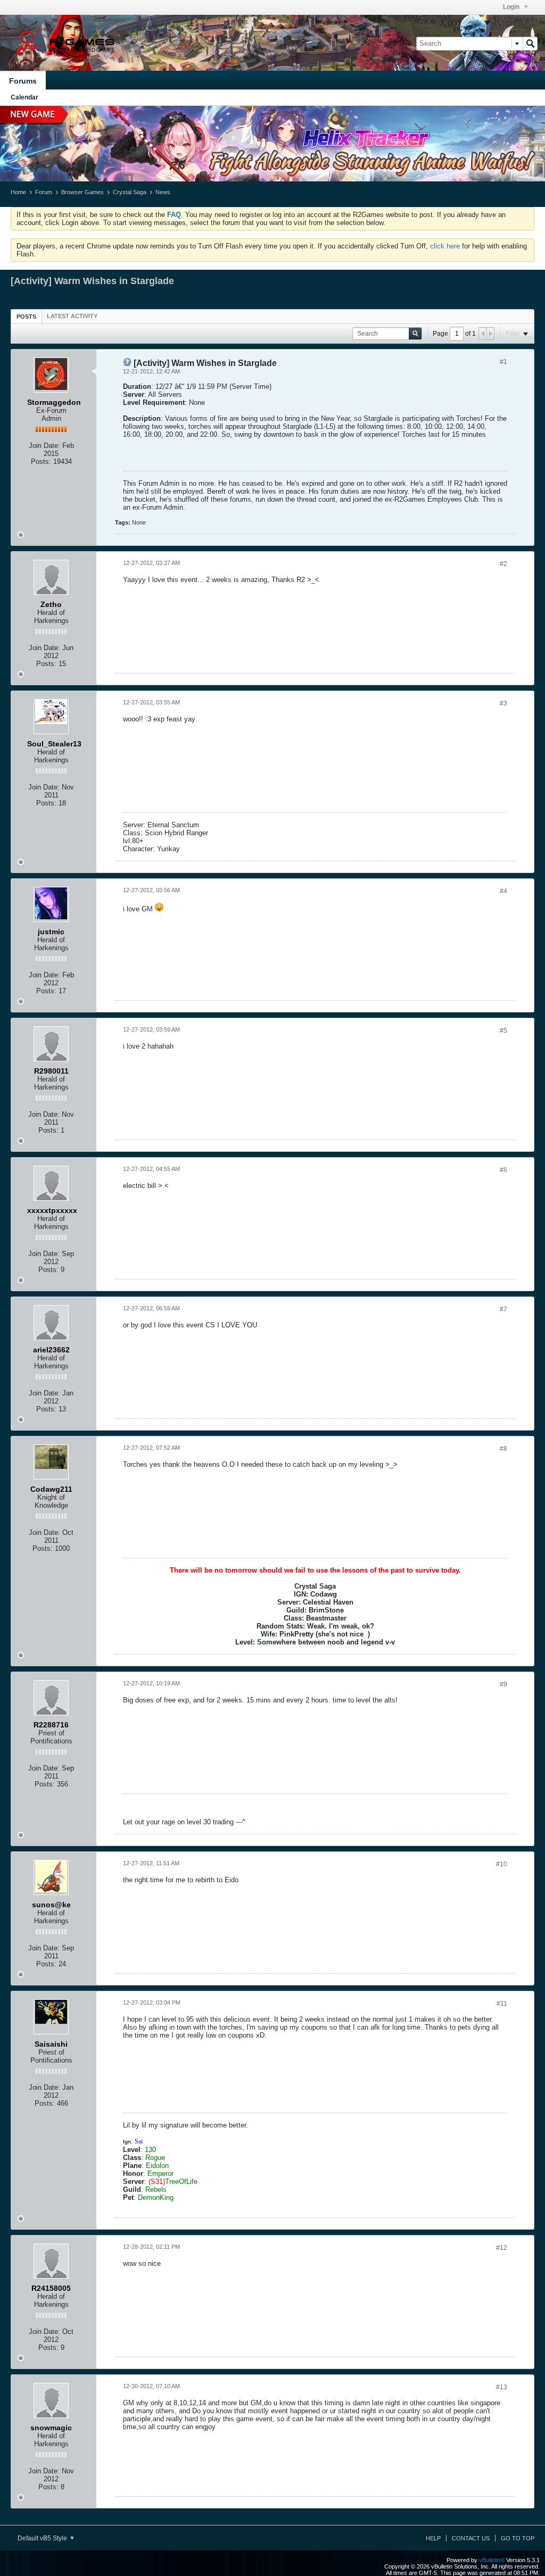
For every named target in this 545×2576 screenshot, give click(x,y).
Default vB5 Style (43, 2538)
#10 (502, 1864)
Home (18, 192)
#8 (503, 1449)
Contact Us (471, 2538)
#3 (503, 703)
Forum (44, 192)
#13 (502, 2387)
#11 (502, 2004)
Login (512, 7)
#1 (503, 362)
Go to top (518, 2538)
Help (433, 2538)
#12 (502, 2248)
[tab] (26, 316)
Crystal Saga (130, 192)
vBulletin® (492, 2560)
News (163, 192)
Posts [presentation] (26, 317)
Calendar (24, 97)
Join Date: (44, 446)
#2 (503, 564)
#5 (503, 1031)
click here (445, 246)
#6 (503, 1170)
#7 (503, 1309)
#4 (503, 891)
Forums (23, 81)
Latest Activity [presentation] (72, 316)
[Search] (530, 44)
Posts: (41, 462)
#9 (503, 1684)
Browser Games (82, 192)
